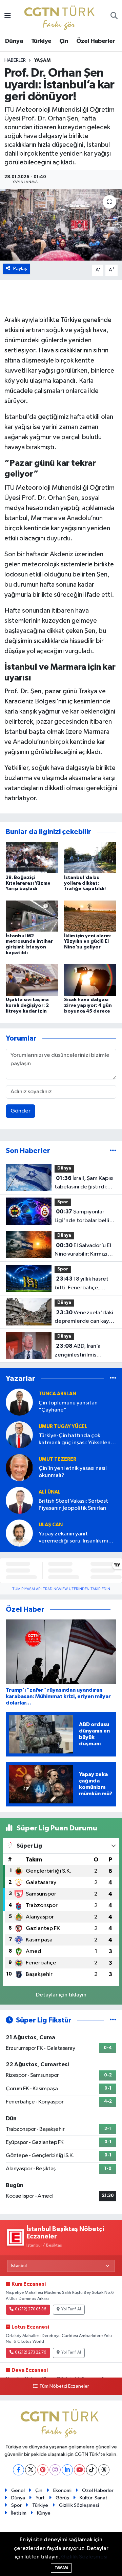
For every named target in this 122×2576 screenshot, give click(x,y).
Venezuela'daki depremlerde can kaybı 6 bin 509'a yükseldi (84, 1318)
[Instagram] (55, 2470)
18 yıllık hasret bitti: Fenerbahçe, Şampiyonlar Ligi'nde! (82, 1284)
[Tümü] (113, 1151)
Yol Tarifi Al (71, 2309)
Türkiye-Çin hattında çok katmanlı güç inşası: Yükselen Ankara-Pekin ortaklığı (75, 1440)
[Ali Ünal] (19, 1500)
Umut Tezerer (57, 1459)
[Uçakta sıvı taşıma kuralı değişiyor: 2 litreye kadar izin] (32, 980)
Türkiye (41, 41)
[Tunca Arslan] (19, 1402)
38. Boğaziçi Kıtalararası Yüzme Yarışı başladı (28, 883)
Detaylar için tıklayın (61, 1995)
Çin (64, 41)
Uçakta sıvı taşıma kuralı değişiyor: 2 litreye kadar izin (27, 1005)
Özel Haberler (96, 41)
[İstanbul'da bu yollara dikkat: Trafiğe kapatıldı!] (90, 857)
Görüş (62, 2498)
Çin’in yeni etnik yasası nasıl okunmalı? (73, 1472)
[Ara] (114, 17)
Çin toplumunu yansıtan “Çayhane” (68, 1406)
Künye (44, 2513)
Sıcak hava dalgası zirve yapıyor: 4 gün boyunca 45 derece (88, 1005)
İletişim (19, 2513)
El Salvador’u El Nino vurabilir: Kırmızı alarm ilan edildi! (83, 1251)
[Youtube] (79, 2470)
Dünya (14, 41)
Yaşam (42, 60)
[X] (31, 2470)
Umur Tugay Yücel (63, 1427)
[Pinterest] (43, 2470)
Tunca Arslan (57, 1394)
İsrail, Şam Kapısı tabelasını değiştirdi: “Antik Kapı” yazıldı (84, 1183)
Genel (18, 2490)
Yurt (40, 2498)
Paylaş (20, 269)
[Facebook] (18, 2470)
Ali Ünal (50, 1492)
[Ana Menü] (8, 16)
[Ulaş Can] (19, 1533)
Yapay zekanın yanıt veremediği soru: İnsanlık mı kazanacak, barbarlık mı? (73, 1538)
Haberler (15, 60)
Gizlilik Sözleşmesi (79, 2505)
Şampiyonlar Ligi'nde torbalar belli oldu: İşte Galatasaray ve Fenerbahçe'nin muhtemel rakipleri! (82, 1217)
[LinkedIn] (67, 2470)
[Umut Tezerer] (19, 1467)
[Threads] (104, 2470)
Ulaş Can (51, 1525)
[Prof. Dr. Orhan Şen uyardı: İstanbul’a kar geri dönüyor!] (61, 225)
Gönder (21, 1111)
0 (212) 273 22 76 (30, 2353)
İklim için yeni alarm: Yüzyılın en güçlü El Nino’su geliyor (88, 942)
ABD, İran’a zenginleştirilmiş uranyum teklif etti (78, 1351)
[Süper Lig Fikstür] (113, 2020)
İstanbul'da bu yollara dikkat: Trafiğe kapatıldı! (85, 883)
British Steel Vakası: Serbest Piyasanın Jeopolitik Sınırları (73, 1505)
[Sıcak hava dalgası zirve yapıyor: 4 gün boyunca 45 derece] (90, 980)
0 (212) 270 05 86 (30, 2309)
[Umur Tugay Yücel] (19, 1435)
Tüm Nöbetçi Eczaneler (64, 2386)
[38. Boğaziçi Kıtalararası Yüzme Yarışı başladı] (32, 857)
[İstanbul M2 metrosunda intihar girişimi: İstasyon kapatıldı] (32, 916)
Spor (63, 1202)
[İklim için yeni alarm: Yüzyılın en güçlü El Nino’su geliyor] (90, 916)
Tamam (61, 2568)
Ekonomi (62, 2490)
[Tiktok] (92, 2470)
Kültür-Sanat (94, 2498)
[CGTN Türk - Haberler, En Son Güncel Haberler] (61, 16)
